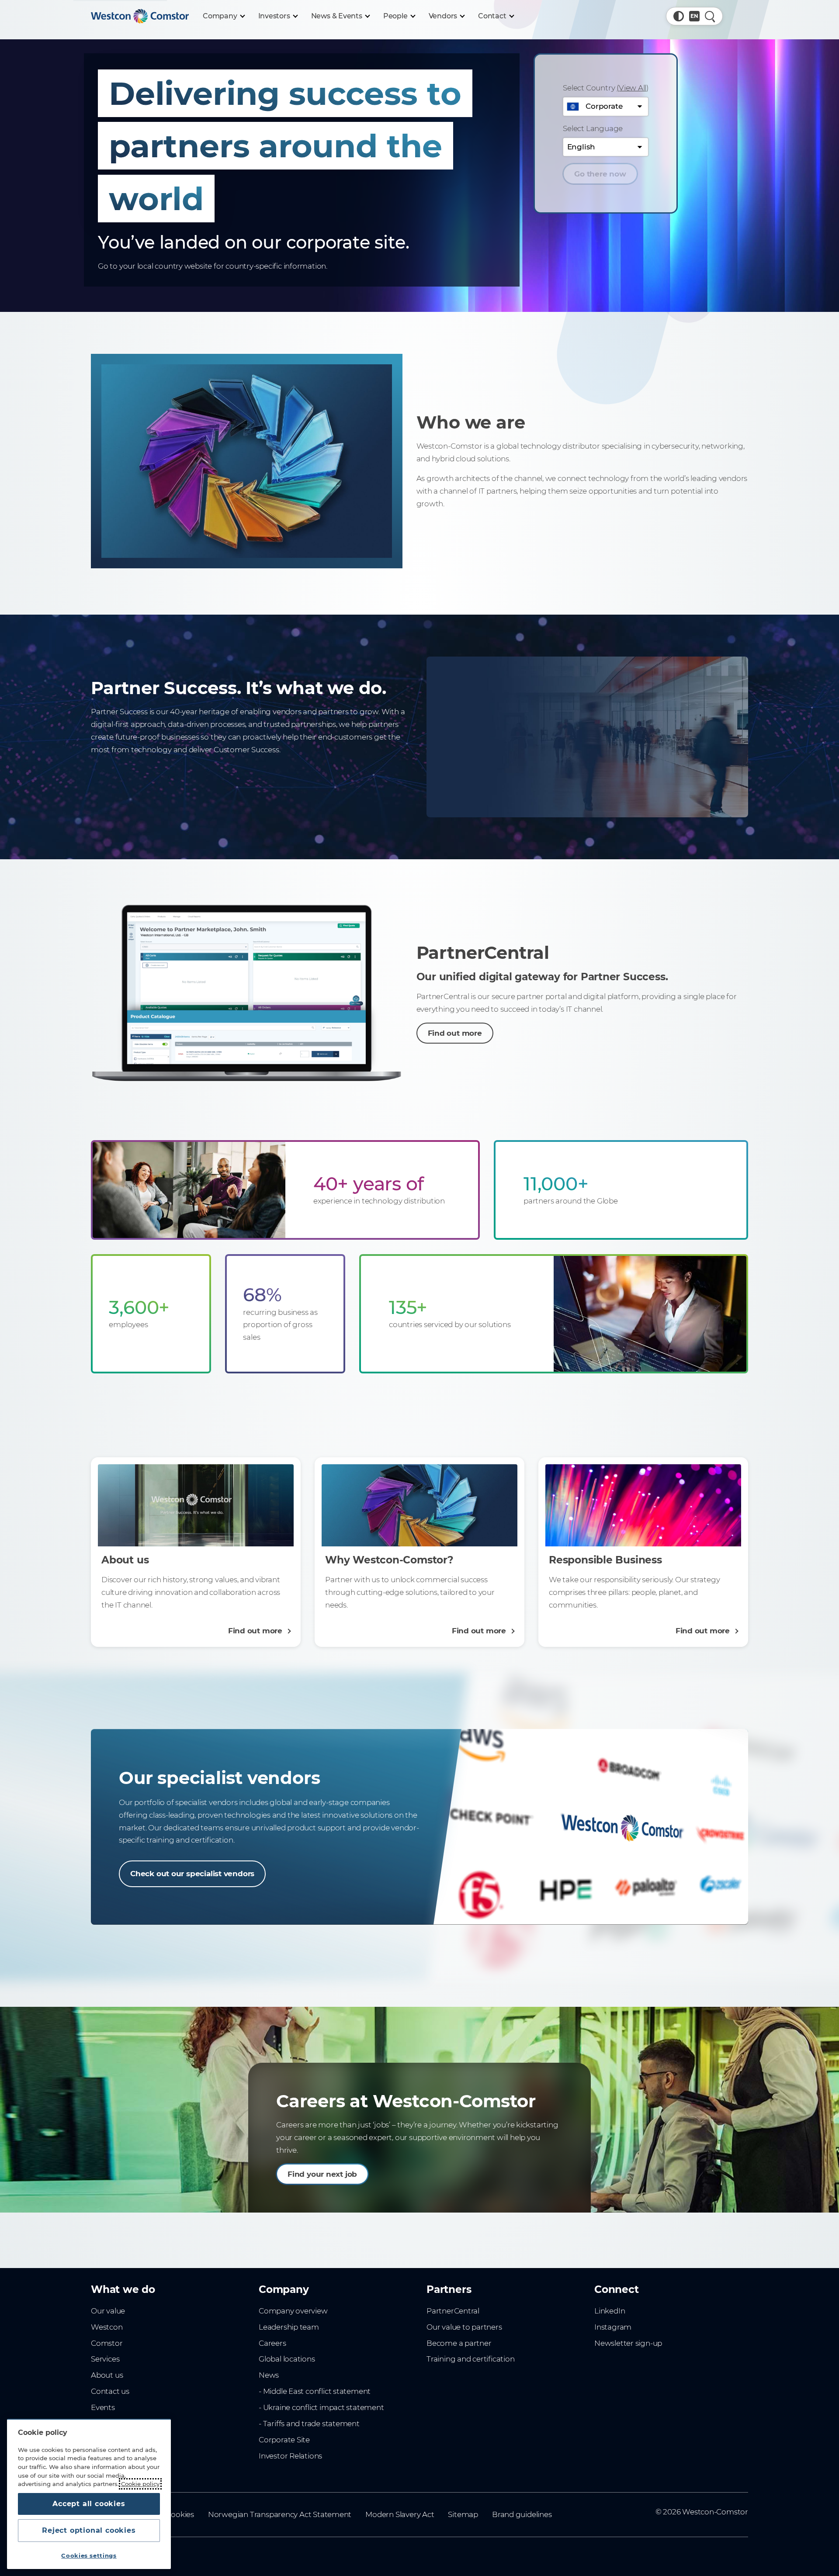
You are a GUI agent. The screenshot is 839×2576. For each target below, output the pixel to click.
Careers (272, 2343)
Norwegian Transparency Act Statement (280, 2514)
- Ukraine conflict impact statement (321, 2407)
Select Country (606, 88)
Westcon (107, 2327)
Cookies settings (89, 2555)
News (269, 2375)
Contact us (110, 2391)
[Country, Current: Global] (694, 16)
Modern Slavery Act (400, 2514)
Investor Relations (290, 2456)
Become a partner (459, 2343)
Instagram (613, 2327)
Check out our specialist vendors (192, 1874)
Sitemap (463, 2514)
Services (105, 2359)
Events (103, 2407)
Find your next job (322, 2174)
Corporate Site (284, 2440)
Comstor (107, 2343)
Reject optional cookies (89, 2530)
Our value (108, 2311)
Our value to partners (464, 2327)
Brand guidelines (522, 2514)
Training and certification (470, 2359)
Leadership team (289, 2327)
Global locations (287, 2359)
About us (107, 2375)
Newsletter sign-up (628, 2343)
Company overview (293, 2311)
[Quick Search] (710, 16)
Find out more (455, 1033)
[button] (679, 16)
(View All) (633, 88)
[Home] (140, 16)
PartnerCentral (453, 2311)
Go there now (600, 174)
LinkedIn (610, 2311)
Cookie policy (140, 2484)
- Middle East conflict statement (315, 2391)
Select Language (593, 128)
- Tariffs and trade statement (309, 2424)
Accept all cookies (89, 2504)
